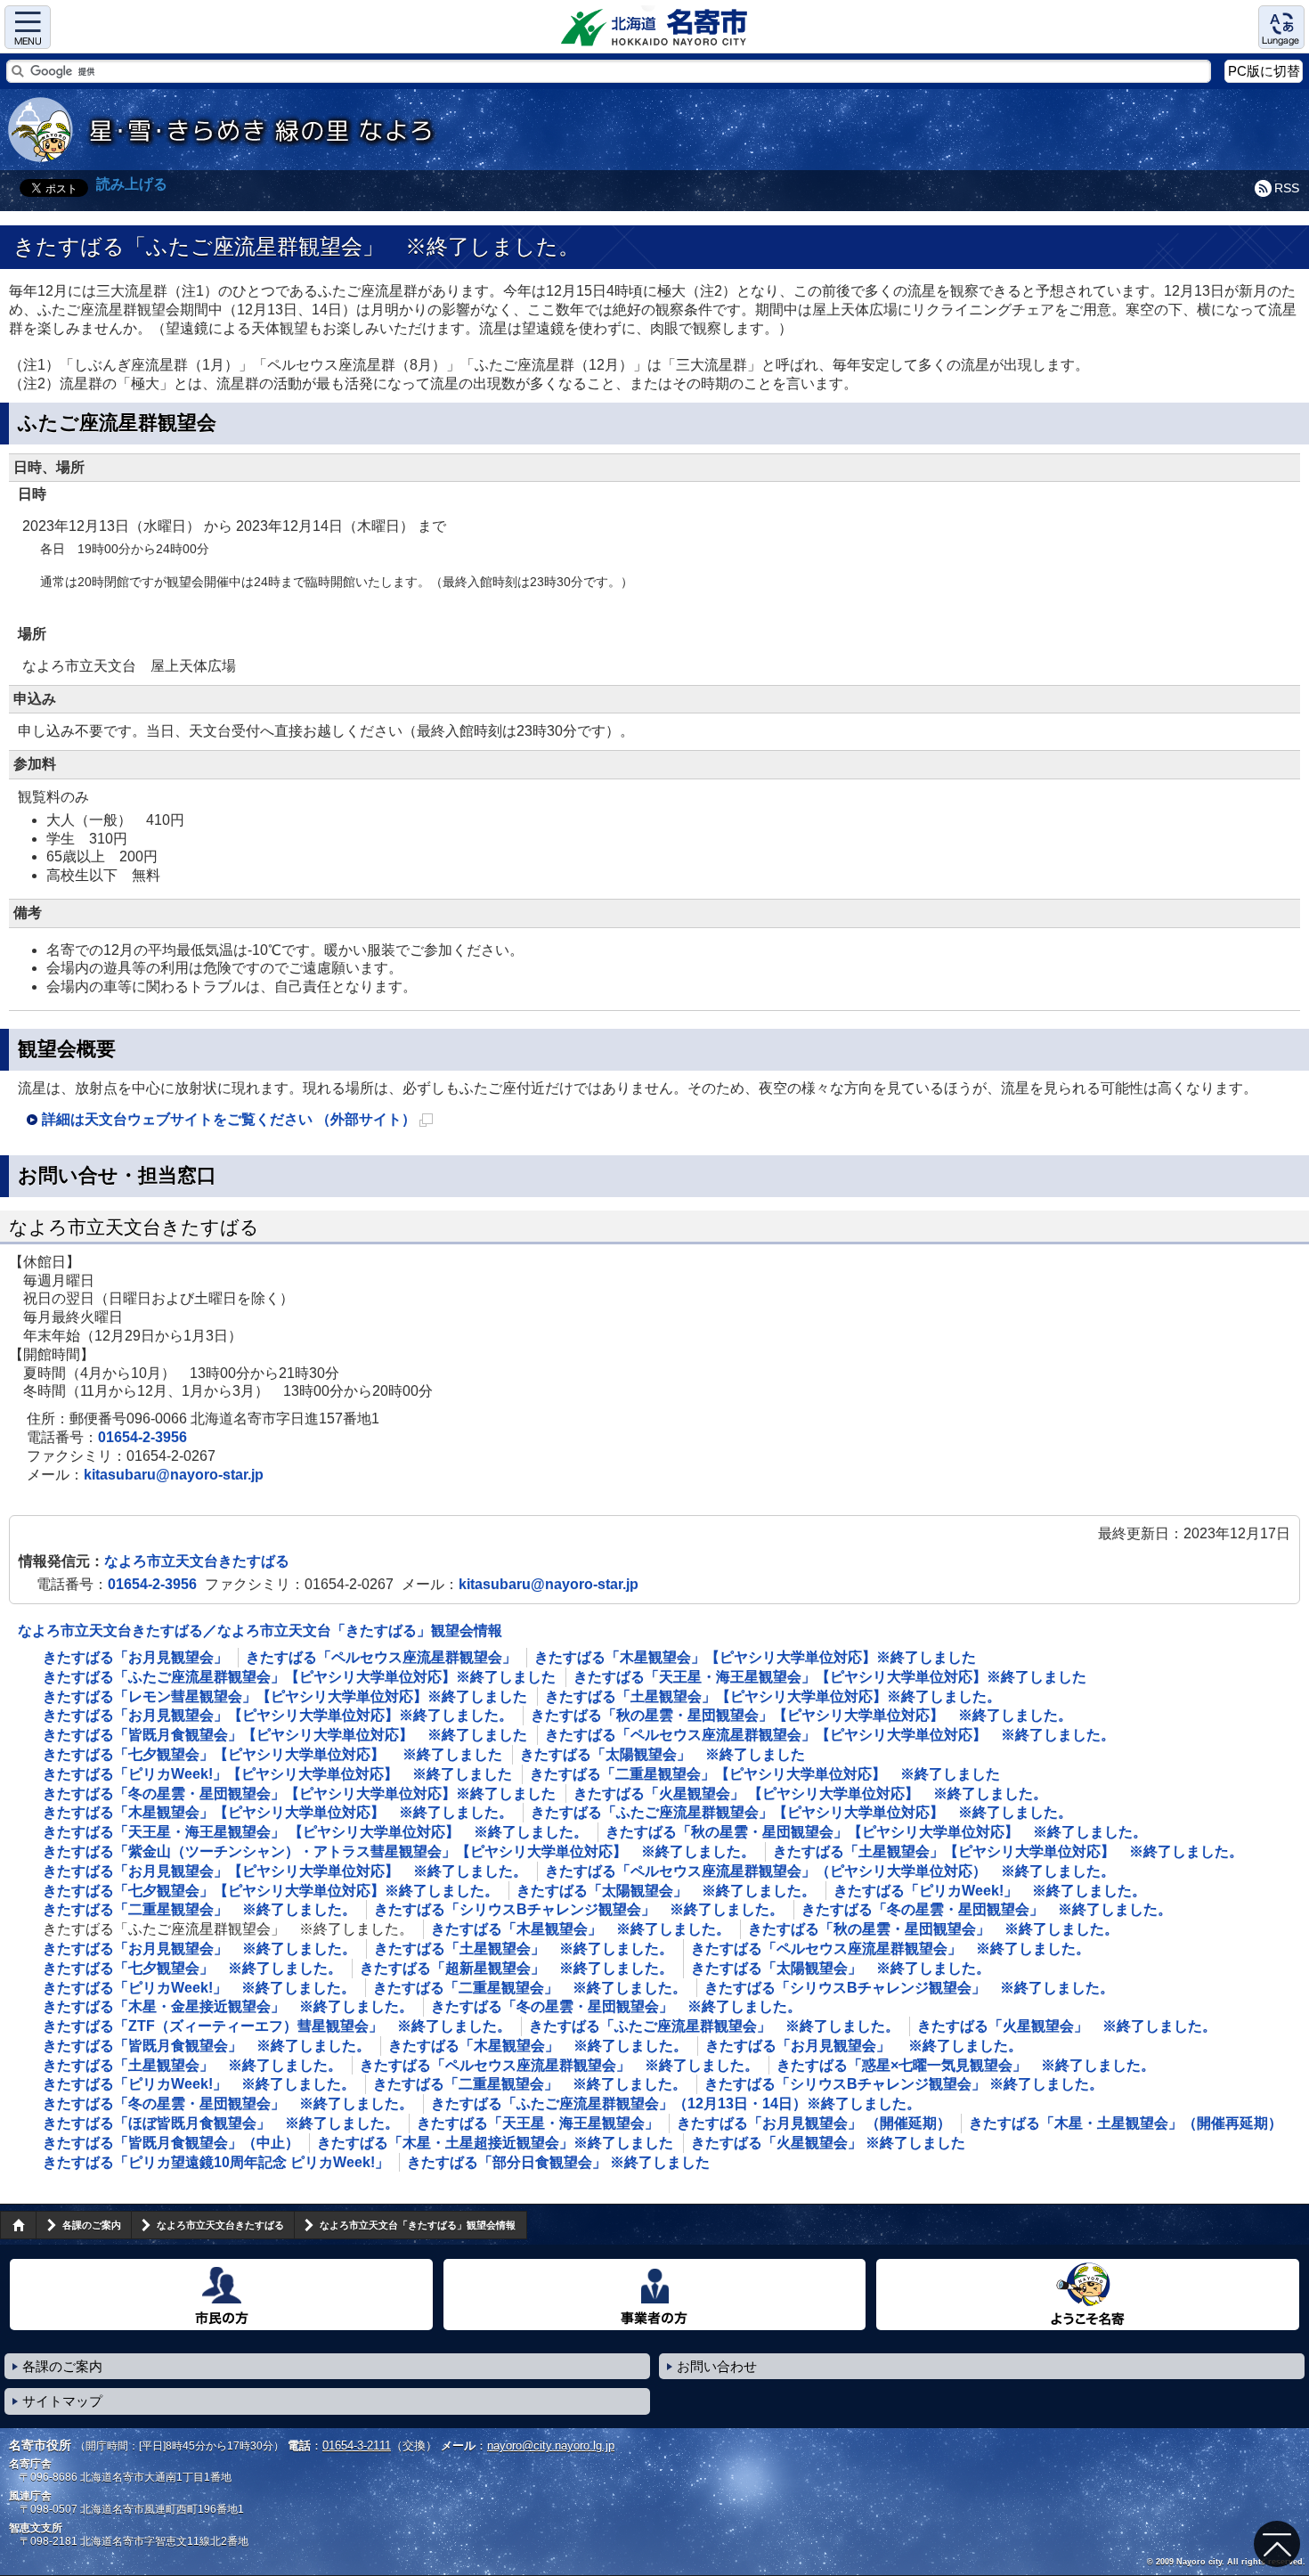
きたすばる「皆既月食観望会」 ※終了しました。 (207, 2046)
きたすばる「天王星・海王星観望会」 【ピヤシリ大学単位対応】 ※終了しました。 (315, 1832)
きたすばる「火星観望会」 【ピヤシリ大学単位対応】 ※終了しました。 (810, 1793)
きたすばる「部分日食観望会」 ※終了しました (558, 2162)
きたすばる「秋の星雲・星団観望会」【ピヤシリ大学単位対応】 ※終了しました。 (801, 1715)
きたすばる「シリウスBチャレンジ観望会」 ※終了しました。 (579, 1909)
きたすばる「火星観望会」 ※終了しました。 (1067, 2026)
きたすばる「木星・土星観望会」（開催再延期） (1126, 2123)
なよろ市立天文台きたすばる (197, 1561)
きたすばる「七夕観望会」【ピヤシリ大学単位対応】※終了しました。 (271, 1891)
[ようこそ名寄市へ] (1088, 2295)
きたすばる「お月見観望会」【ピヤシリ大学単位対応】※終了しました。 (278, 1715)
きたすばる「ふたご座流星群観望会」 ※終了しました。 (714, 2026)
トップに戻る (1277, 2544)
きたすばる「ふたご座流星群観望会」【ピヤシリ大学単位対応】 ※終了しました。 (801, 1812)
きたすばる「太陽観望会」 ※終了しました (663, 1754)
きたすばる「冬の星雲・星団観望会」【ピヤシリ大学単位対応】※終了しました (299, 1793)
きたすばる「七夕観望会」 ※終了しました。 (192, 1968)
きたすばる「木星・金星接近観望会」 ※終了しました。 (228, 2006)
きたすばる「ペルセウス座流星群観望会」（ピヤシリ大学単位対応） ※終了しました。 (830, 1871)
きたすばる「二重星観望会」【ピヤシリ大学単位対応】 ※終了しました (765, 1774)
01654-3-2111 (357, 2446)
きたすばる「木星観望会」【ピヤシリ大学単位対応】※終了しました (755, 1657)
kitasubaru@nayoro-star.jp (174, 1475)
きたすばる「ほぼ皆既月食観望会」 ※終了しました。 (221, 2123)
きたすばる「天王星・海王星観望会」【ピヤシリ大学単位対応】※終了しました (830, 1677)
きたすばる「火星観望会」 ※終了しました (828, 2143)
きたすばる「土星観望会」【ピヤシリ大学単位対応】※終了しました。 (773, 1696)
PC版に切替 (1264, 71)
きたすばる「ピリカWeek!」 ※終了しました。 (990, 1891)
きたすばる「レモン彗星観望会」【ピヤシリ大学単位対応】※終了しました (285, 1696)
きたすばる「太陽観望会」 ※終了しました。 (666, 1891)
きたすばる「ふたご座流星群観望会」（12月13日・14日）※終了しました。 (676, 2103)
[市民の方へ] (221, 2295)
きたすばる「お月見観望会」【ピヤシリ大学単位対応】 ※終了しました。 (285, 1871)
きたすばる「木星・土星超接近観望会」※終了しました (495, 2143)
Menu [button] (28, 27)
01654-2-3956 (142, 1437)
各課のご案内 (92, 2225)
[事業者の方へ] (655, 2295)
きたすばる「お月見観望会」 (135, 1657)
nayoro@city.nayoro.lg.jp (551, 2446)
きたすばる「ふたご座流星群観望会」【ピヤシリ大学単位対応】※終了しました (299, 1677)
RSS (1287, 188)
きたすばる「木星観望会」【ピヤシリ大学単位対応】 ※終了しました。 (278, 1812)
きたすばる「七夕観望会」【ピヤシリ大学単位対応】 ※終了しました (272, 1754)
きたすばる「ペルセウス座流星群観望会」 (381, 1657)
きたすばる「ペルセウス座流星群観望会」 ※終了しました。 (890, 1948)
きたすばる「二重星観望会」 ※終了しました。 (199, 1909)
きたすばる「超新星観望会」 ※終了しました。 (516, 1968)
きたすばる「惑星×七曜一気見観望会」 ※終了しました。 (966, 2065)
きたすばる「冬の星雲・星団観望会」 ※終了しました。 (987, 1909)
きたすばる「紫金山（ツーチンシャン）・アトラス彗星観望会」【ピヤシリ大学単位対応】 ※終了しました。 (399, 1851)
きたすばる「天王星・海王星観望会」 (538, 2123)
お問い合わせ (717, 2366)
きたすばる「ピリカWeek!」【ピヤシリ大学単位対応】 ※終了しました (277, 1774)
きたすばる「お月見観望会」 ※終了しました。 (199, 1948)
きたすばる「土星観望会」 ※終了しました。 (524, 1948)
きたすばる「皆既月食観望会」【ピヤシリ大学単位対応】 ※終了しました (285, 1735)
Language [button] (1281, 27)
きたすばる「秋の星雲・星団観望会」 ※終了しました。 (933, 1929)
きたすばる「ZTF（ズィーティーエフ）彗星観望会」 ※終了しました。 (277, 2026)
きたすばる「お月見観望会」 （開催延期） (814, 2123)
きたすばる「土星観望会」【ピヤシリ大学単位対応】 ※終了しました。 (1008, 1851)
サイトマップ (62, 2401)
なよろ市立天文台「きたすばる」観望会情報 (418, 2225)
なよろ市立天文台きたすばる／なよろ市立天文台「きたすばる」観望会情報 (260, 1630)
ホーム (18, 2225)
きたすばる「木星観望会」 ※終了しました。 (581, 1929)
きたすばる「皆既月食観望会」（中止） (171, 2143)
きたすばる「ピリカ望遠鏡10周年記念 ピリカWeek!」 (216, 2162)
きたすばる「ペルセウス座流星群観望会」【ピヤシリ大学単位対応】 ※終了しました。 (830, 1735)
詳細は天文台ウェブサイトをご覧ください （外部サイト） (237, 1122)
